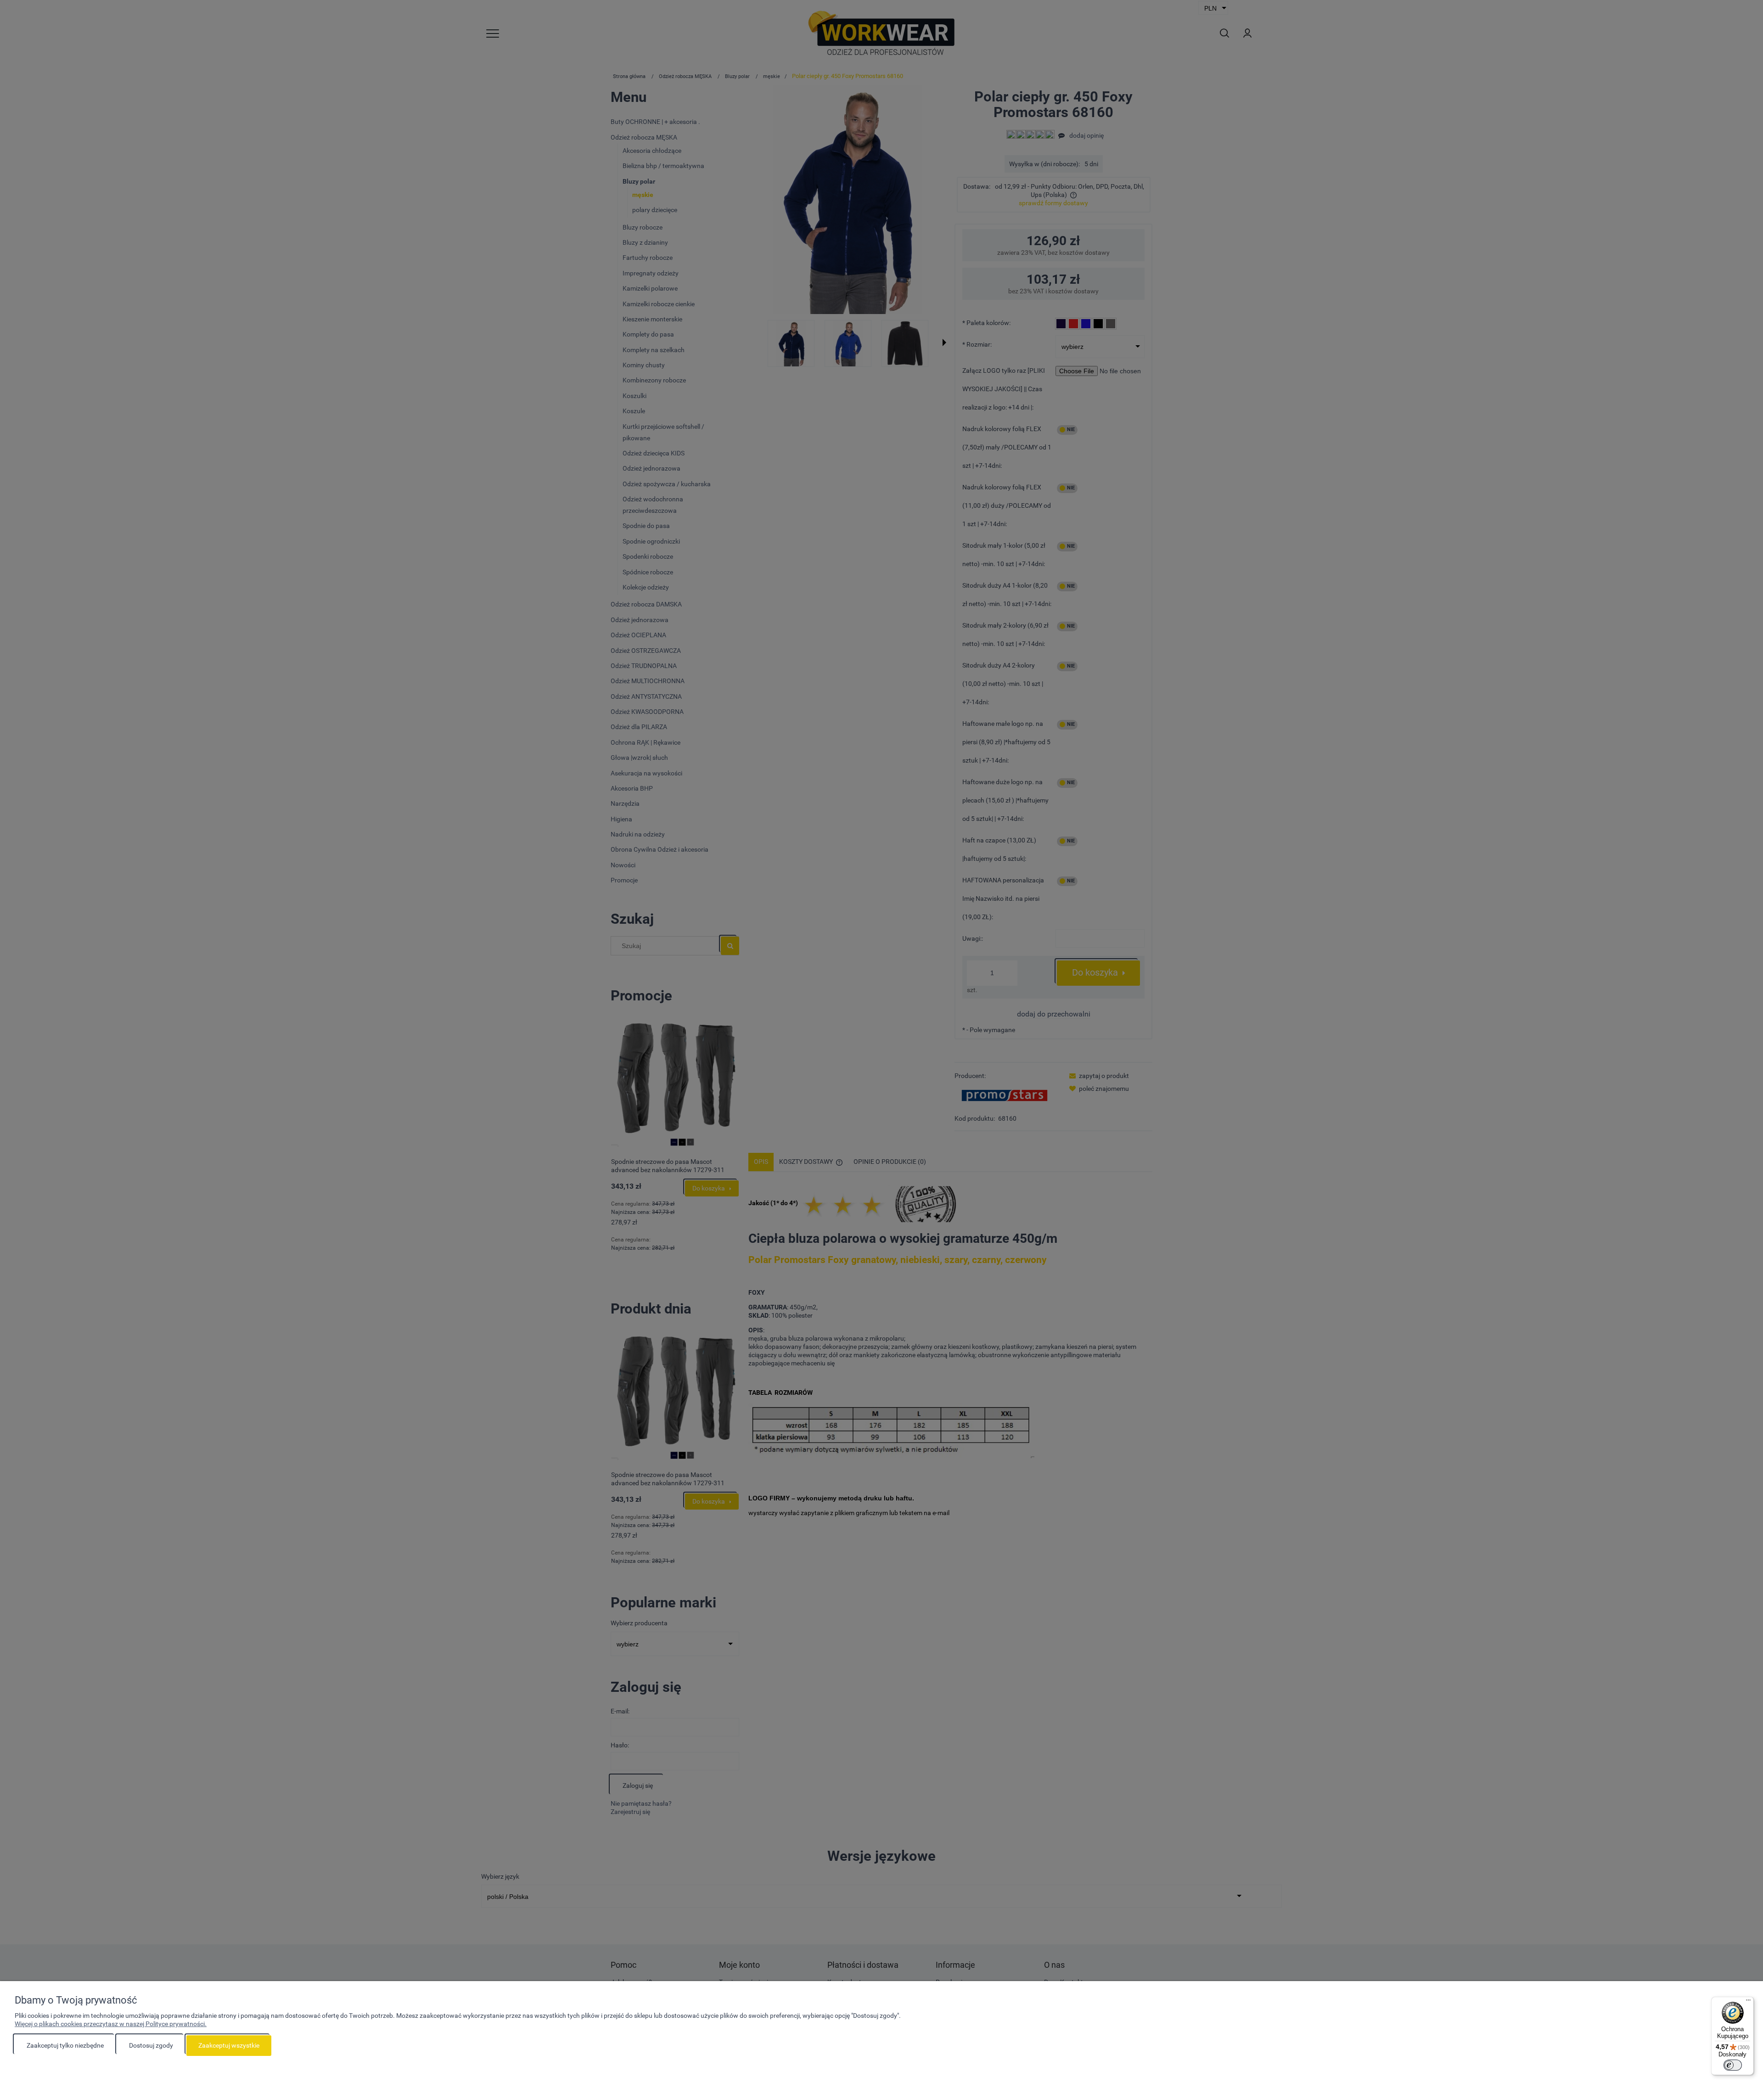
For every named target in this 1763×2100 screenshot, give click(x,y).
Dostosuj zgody (151, 2045)
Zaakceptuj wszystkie (229, 2045)
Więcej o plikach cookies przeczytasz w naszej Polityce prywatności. (111, 2024)
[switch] (1733, 2065)
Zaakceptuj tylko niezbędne (65, 2045)
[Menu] (1748, 2002)
